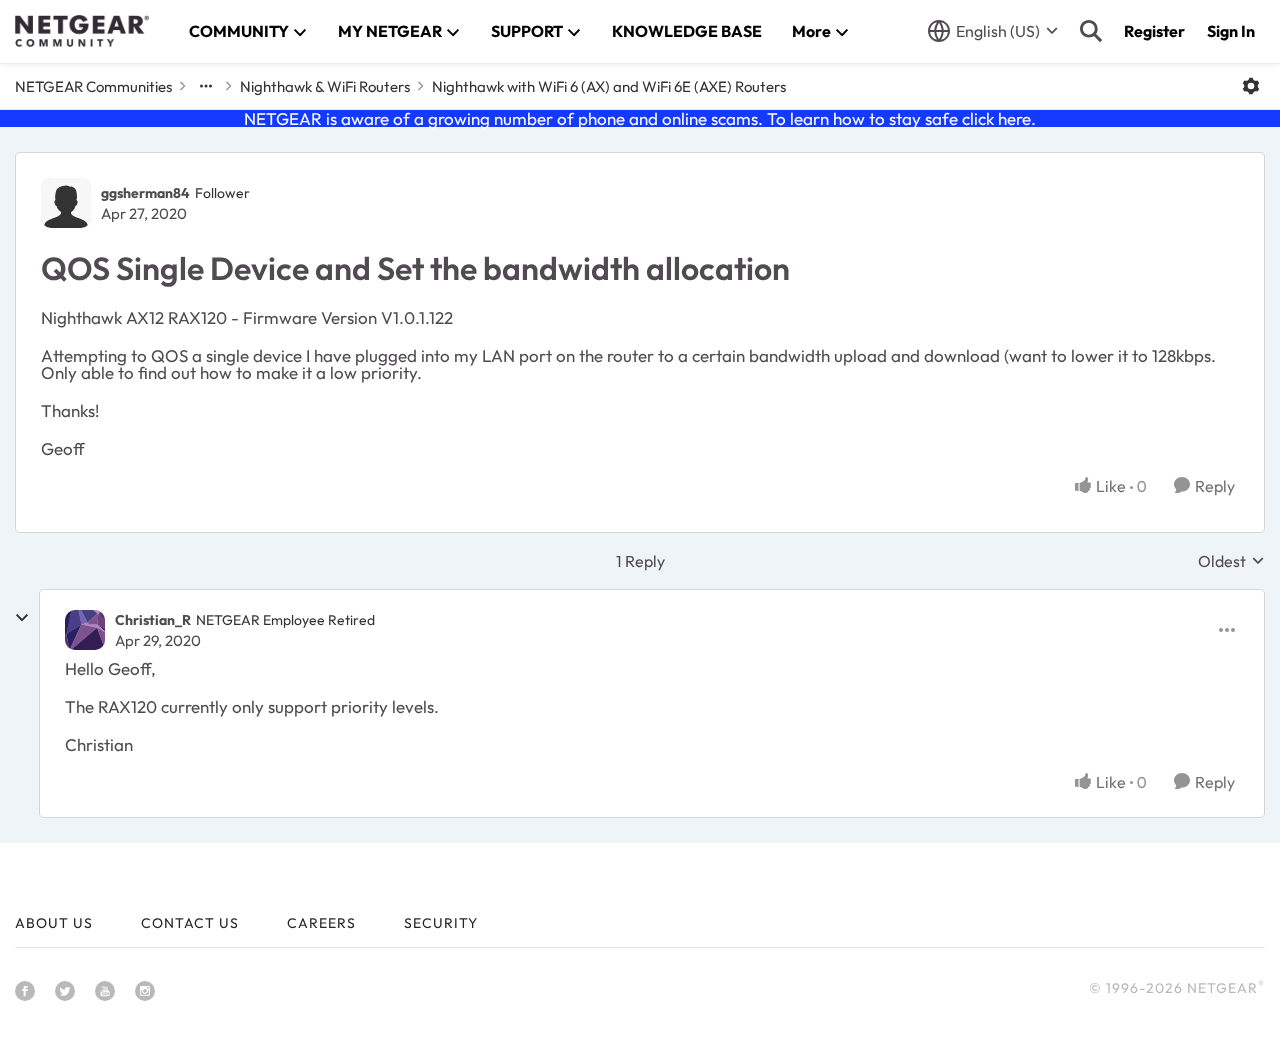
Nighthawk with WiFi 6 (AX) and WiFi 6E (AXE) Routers (609, 86)
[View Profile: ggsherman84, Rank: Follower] (66, 203)
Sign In (1231, 31)
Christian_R (153, 620)
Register (1154, 31)
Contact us (190, 923)
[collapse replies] (22, 618)
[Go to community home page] (82, 31)
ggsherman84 (145, 193)
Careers (321, 923)
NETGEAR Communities (93, 86)
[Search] (1091, 31)
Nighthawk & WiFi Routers (325, 86)
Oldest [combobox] (1231, 561)
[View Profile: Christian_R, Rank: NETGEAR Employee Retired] (85, 630)
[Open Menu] (1251, 86)
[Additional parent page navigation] (206, 86)
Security (441, 923)
